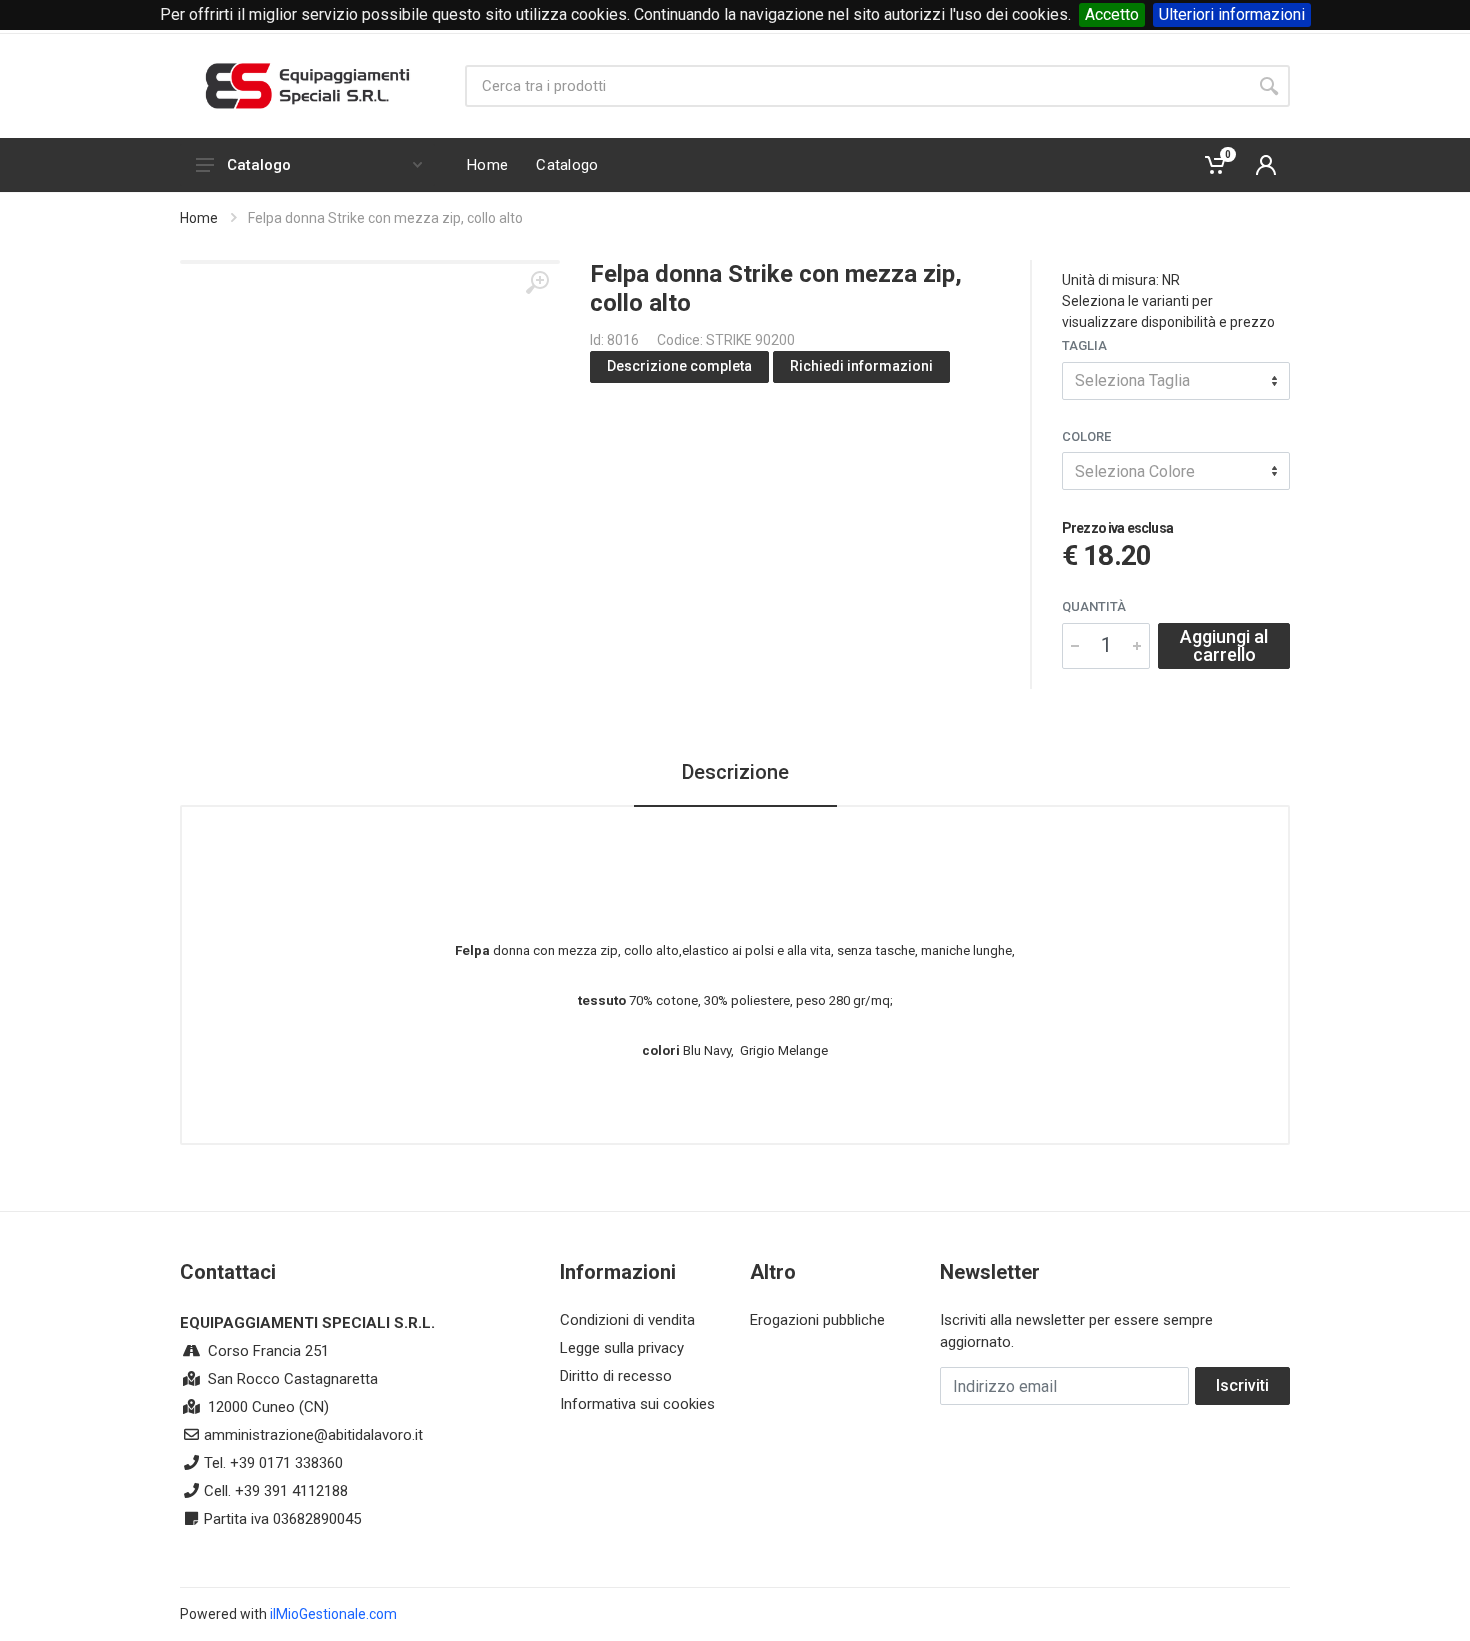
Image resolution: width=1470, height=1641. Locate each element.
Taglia (1084, 345)
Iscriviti (1242, 1385)
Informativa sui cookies (637, 1404)
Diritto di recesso (616, 1376)
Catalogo (259, 165)
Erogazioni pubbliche (817, 1320)
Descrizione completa (679, 366)
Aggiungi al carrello (1224, 645)
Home (199, 218)
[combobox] (1176, 381)
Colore (1086, 436)
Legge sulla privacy (622, 1348)
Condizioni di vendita (627, 1320)
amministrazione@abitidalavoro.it (313, 1435)
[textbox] (1176, 381)
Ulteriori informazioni (1232, 14)
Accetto (1112, 14)
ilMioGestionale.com (333, 1614)
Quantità (1094, 606)
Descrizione (735, 772)
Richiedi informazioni (861, 366)
